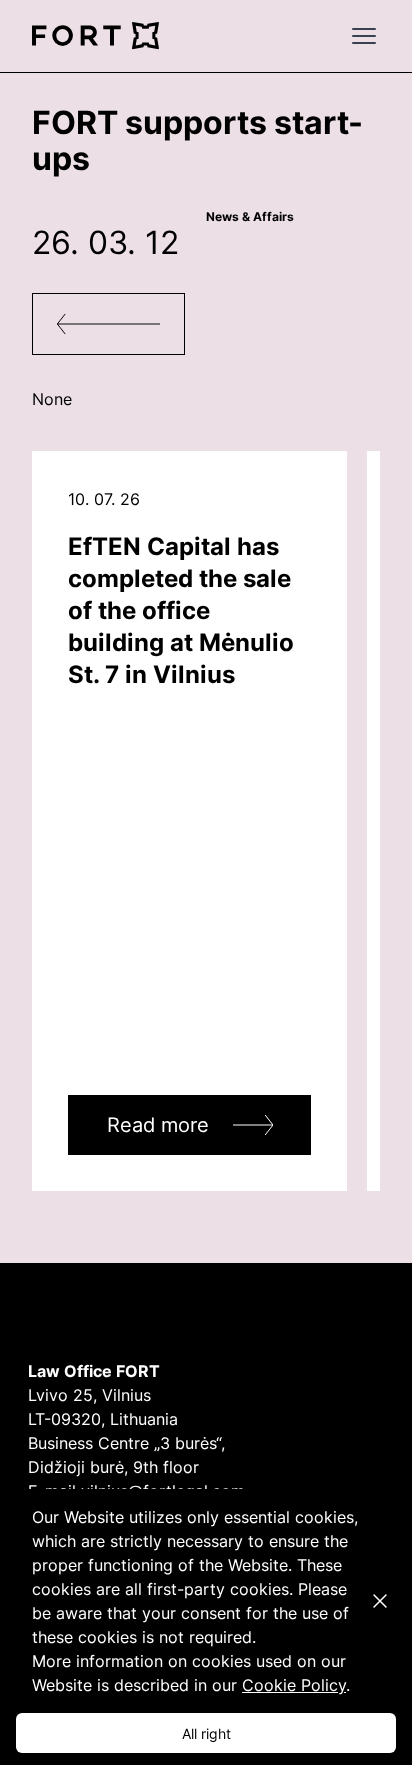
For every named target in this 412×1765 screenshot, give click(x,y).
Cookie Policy (294, 1685)
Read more (158, 1125)
